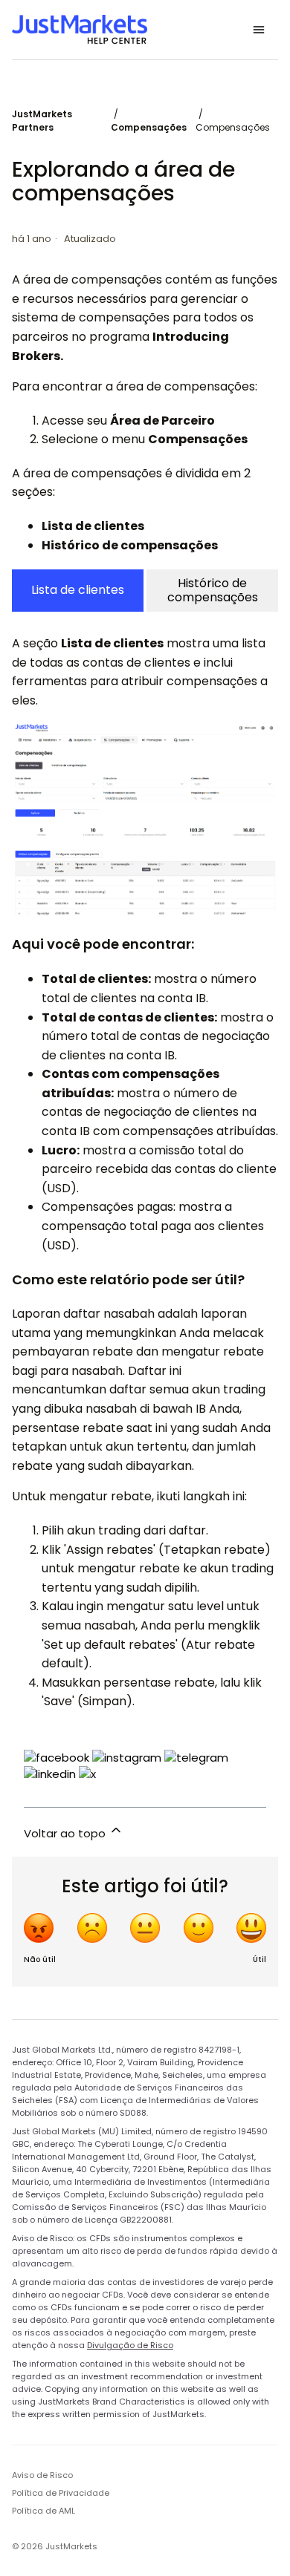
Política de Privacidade (61, 2493)
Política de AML (43, 2511)
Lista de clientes (78, 590)
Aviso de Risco (42, 2475)
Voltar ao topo (66, 1833)
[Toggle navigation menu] (259, 30)
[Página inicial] (80, 30)
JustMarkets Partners (42, 121)
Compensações (149, 127)
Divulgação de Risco (130, 2345)
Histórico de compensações (213, 590)
